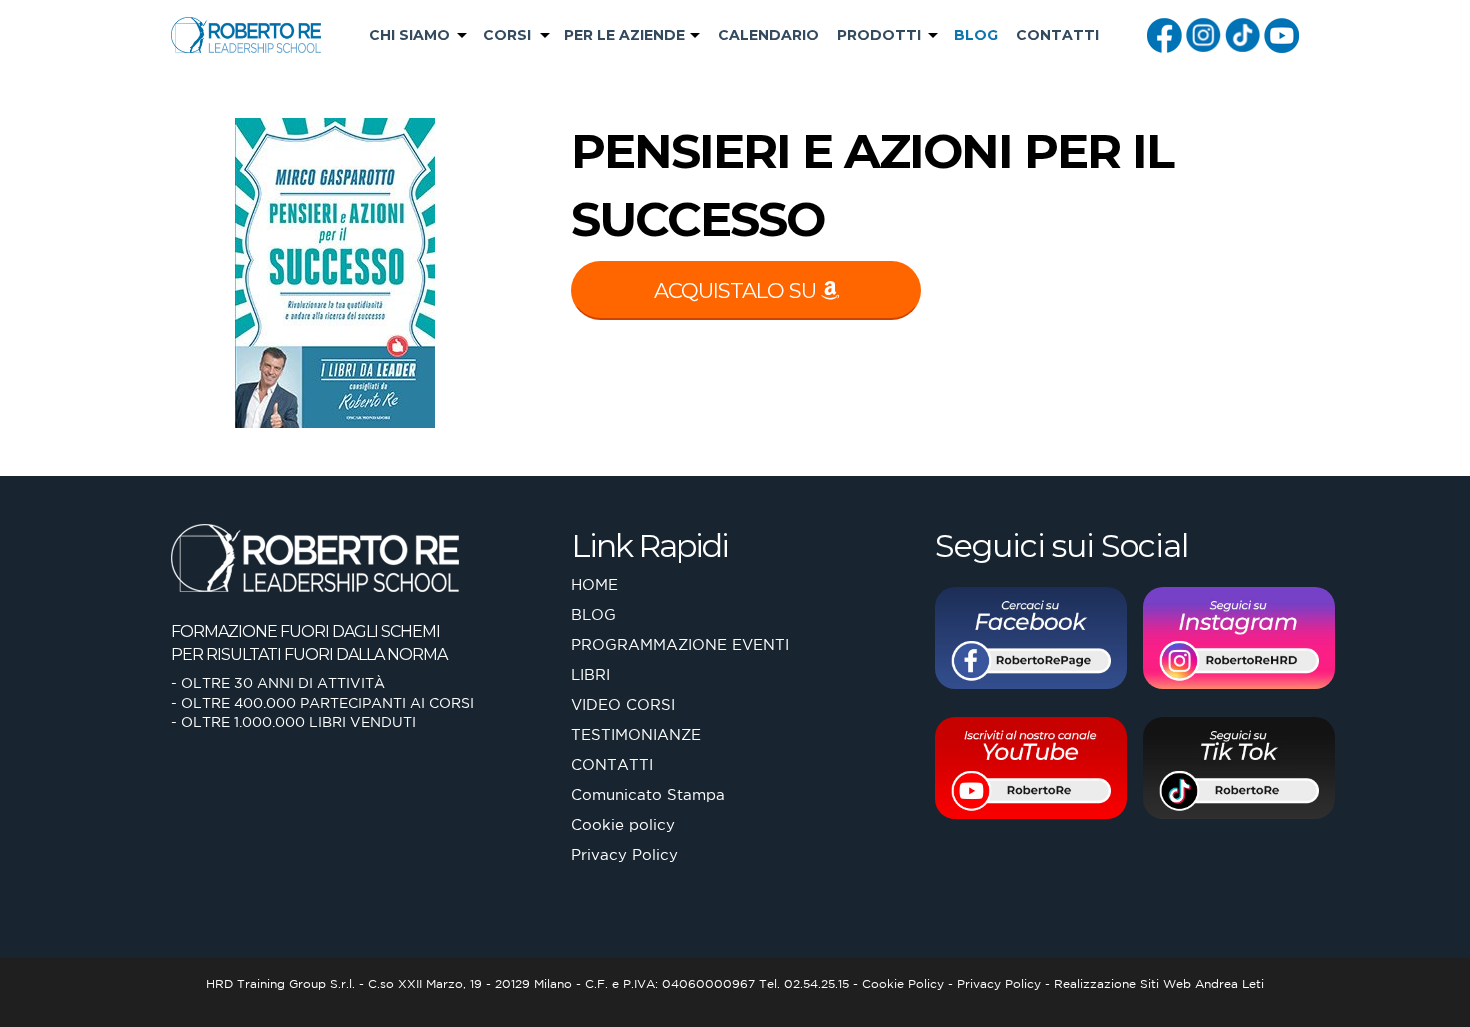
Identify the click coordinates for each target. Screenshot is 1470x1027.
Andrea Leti (1229, 983)
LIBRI (590, 674)
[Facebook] (1164, 33)
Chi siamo (409, 35)
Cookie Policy (903, 983)
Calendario (768, 35)
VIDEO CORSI (623, 704)
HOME (594, 584)
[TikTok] (1242, 33)
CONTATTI (1057, 35)
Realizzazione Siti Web (1122, 983)
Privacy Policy (624, 854)
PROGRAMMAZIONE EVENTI (680, 644)
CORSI (507, 35)
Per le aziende (624, 35)
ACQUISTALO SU (737, 290)
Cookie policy (623, 824)
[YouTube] (1281, 33)
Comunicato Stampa (648, 794)
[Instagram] (1203, 33)
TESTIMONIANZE (636, 734)
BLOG (976, 35)
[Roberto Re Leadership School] (246, 33)
